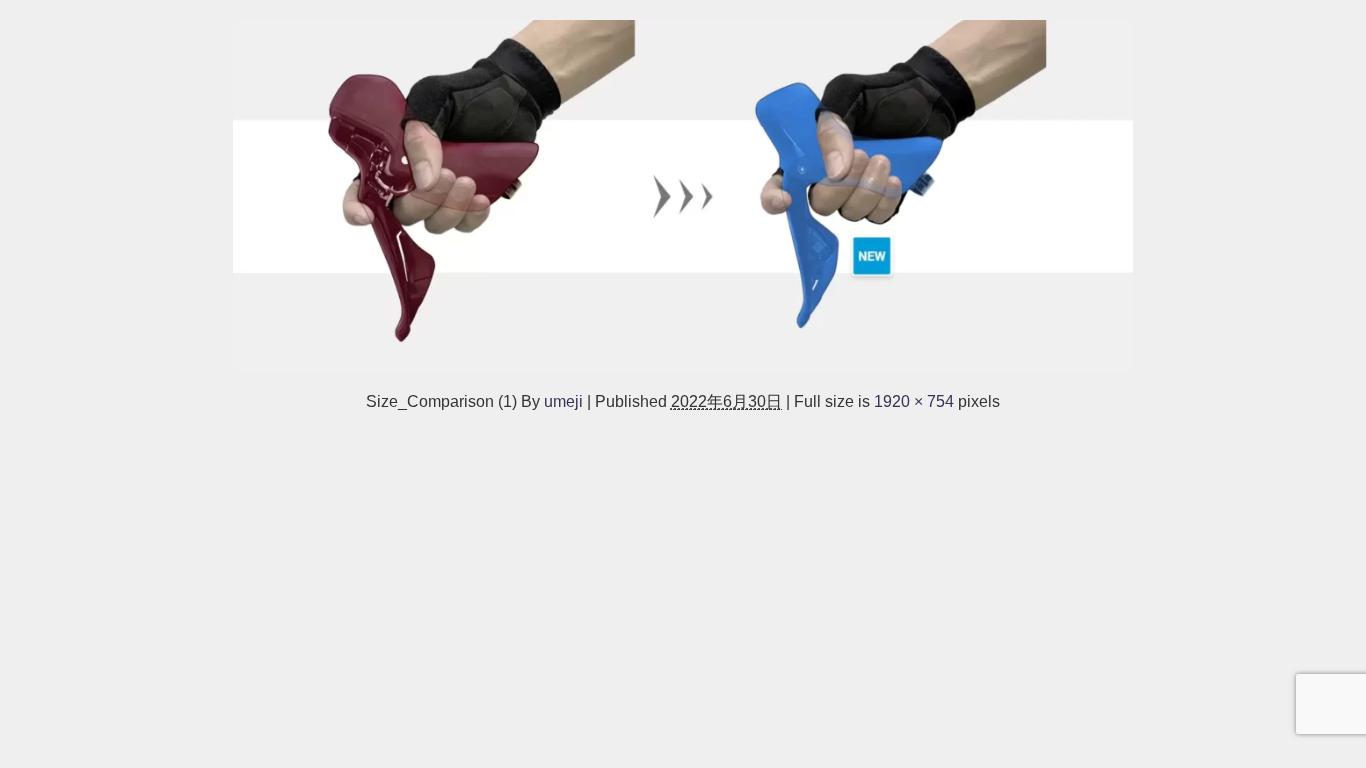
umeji (563, 401)
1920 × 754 (914, 401)
